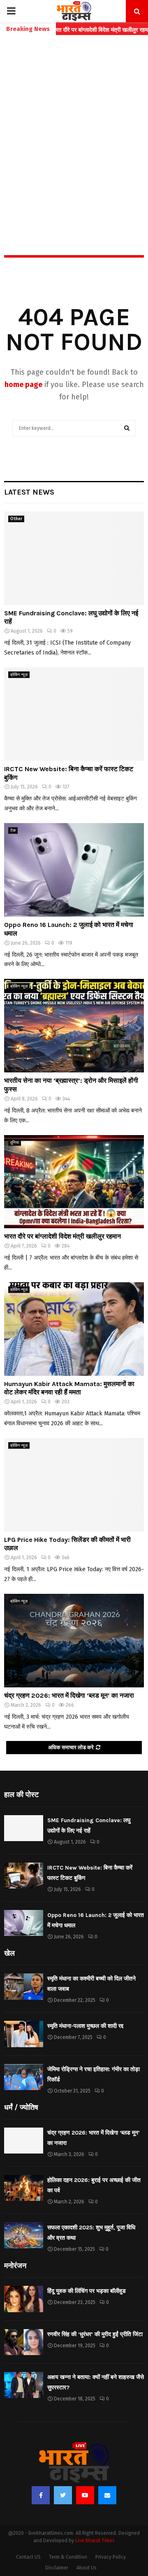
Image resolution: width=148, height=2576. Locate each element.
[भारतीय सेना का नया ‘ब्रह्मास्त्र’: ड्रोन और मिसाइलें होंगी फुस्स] (74, 1026)
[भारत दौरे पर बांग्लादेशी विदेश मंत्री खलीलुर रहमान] (74, 1182)
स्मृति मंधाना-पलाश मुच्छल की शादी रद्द (85, 2026)
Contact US (28, 2557)
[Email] (107, 2495)
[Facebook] (41, 2495)
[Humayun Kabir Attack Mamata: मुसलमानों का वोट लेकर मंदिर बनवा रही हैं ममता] (74, 1329)
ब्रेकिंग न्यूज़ (19, 675)
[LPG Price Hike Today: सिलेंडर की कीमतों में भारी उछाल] (74, 1485)
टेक (13, 831)
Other (16, 519)
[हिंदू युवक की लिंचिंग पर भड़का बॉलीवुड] (24, 2299)
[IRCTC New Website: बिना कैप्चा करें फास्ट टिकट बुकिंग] (74, 714)
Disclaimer (57, 2568)
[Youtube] (85, 2495)
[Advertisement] (74, 127)
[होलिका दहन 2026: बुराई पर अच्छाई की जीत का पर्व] (24, 2188)
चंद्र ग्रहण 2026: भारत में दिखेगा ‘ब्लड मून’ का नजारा (69, 1695)
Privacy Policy (111, 2557)
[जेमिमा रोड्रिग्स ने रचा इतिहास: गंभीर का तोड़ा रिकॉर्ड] (24, 2077)
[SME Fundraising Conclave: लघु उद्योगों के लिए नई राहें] (74, 558)
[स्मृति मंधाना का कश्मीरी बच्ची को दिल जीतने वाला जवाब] (24, 1986)
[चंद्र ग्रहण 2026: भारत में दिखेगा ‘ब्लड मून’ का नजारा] (74, 1641)
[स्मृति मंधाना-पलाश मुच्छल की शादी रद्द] (24, 2034)
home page (23, 385)
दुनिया (15, 1143)
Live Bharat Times (95, 2541)
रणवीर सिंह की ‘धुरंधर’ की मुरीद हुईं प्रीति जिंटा (95, 2334)
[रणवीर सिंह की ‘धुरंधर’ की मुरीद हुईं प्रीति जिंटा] (24, 2342)
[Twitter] (63, 2495)
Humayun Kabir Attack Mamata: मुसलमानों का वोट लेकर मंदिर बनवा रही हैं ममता (69, 1388)
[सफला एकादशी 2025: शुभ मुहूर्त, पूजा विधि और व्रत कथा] (24, 2235)
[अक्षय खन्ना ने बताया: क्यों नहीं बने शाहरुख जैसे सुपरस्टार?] (24, 2385)
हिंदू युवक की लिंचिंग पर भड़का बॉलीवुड (87, 2291)
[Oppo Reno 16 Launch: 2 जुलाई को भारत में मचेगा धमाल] (74, 870)
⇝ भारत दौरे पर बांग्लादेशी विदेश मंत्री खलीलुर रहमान (74, 30)
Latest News (29, 492)
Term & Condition (68, 2557)
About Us (87, 2568)
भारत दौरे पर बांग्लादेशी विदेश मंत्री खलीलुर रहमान (62, 1236)
